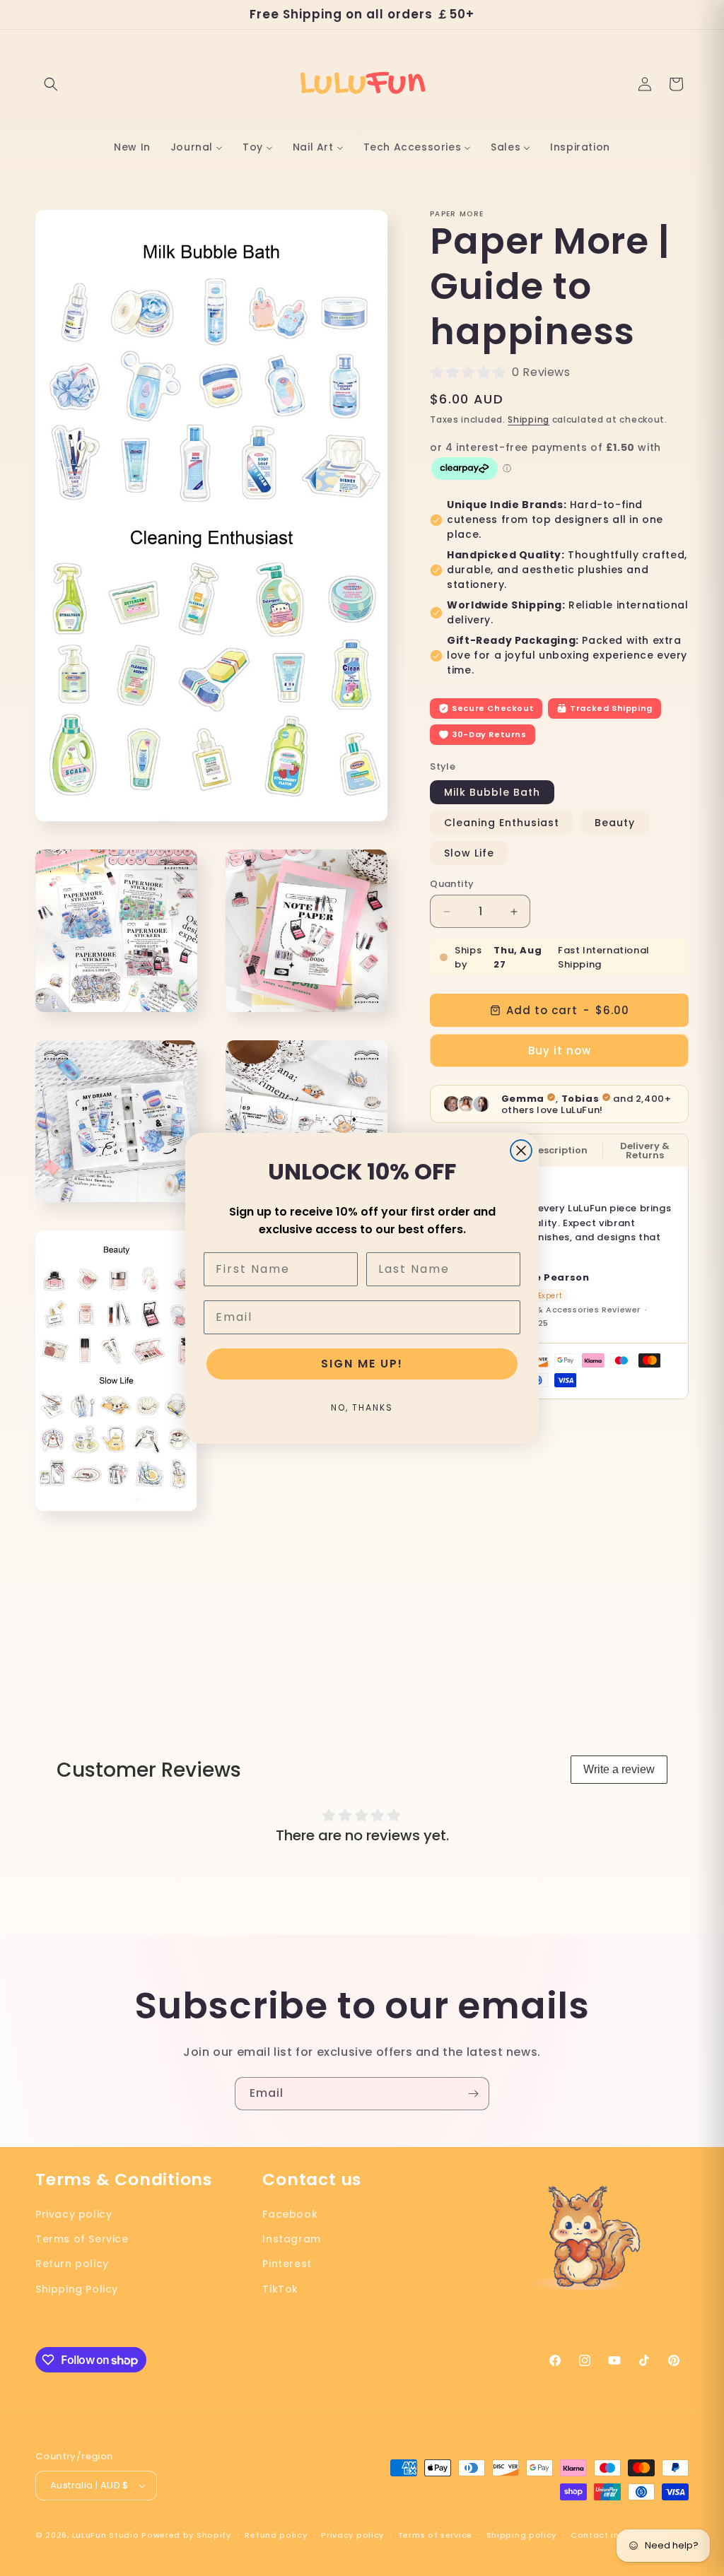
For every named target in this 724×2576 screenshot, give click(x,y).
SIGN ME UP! (362, 1364)
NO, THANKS (362, 1407)
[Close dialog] (521, 1151)
